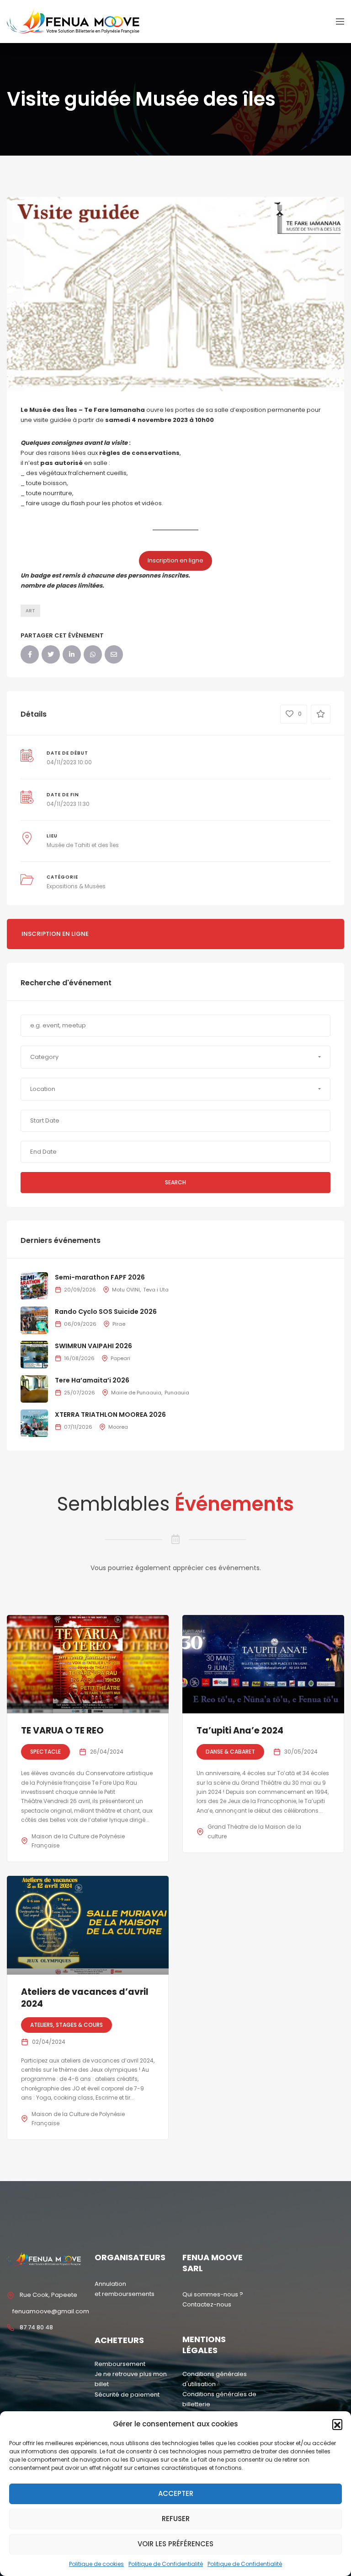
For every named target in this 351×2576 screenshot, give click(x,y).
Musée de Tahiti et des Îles (83, 845)
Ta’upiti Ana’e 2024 (240, 1731)
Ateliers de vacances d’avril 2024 (85, 1998)
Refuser (176, 2519)
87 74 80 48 (36, 2327)
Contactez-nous (207, 2304)
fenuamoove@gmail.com (51, 2311)
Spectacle (45, 1752)
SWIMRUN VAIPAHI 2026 (93, 1346)
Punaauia (177, 1393)
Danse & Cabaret (230, 1752)
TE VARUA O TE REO (62, 1731)
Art (30, 611)
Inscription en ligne (175, 560)
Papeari (120, 1358)
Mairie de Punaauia (136, 1393)
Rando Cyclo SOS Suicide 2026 (106, 1312)
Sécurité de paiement (127, 2395)
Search (175, 1182)
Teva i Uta (156, 1290)
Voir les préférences (175, 2544)
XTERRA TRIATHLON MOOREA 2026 (110, 1415)
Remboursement (120, 2364)
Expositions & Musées (76, 886)
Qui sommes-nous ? (213, 2294)
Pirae (119, 1324)
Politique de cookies (96, 2564)
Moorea (118, 1427)
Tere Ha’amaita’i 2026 (92, 1380)
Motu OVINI (126, 1290)
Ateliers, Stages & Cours (66, 2025)
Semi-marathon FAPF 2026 (100, 1277)
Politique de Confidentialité (166, 2564)
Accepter (176, 2493)
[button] (337, 2424)
